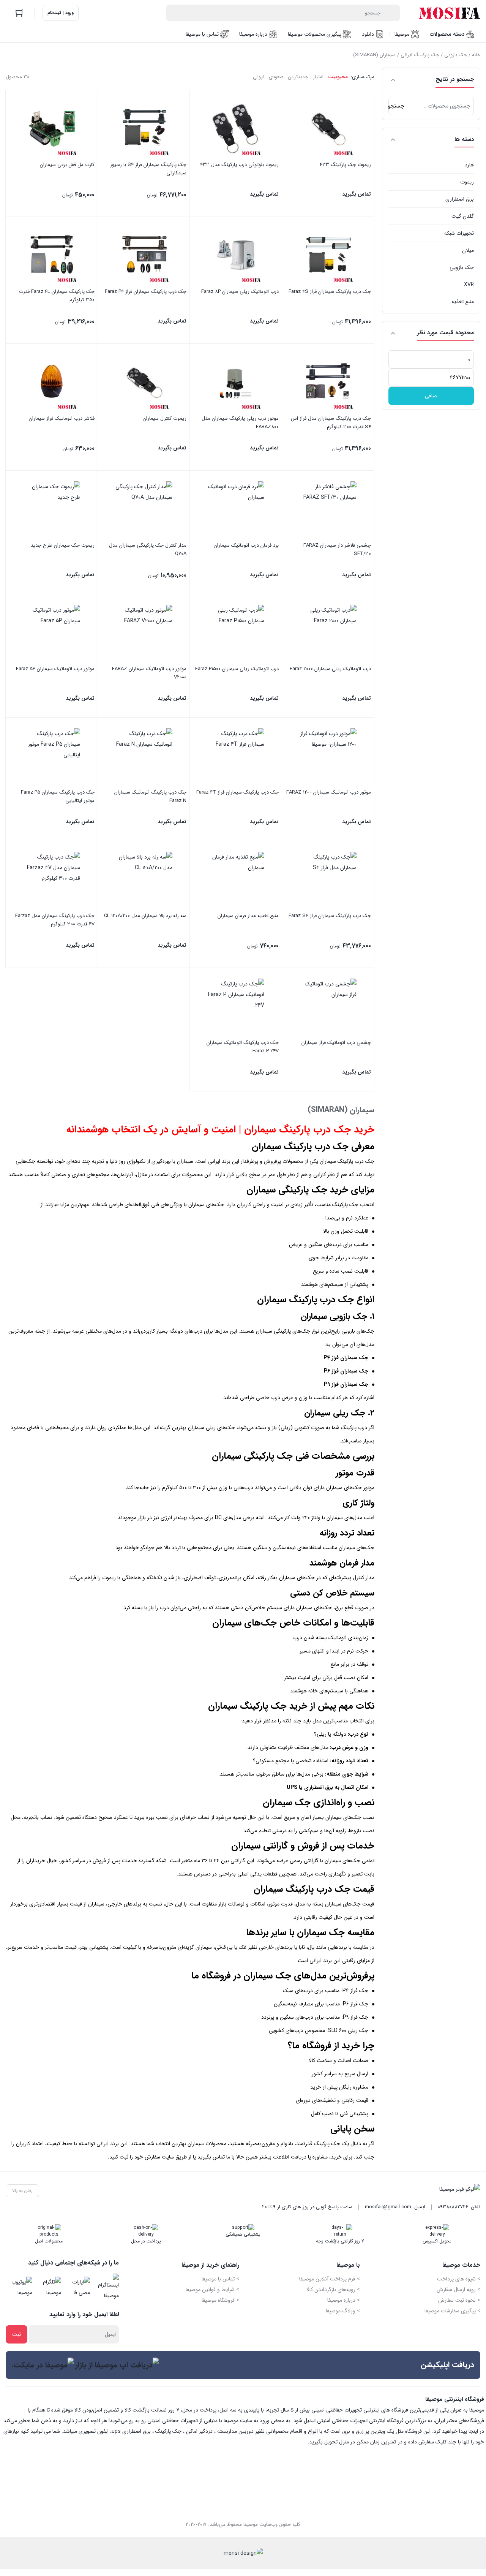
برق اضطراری (460, 199)
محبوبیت (338, 77)
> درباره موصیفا (344, 2300)
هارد (469, 165)
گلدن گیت (463, 216)
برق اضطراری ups (131, 2431)
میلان (468, 250)
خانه (476, 55)
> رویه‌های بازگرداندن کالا (333, 2290)
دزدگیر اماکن (199, 2431)
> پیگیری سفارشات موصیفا (452, 2311)
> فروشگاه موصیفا (220, 2300)
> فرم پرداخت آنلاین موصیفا (330, 2279)
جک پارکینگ (168, 2431)
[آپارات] (78, 2287)
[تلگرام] (49, 2287)
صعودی (276, 77)
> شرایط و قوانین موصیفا (212, 2290)
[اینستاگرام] (107, 2287)
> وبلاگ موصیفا (343, 2311)
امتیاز (318, 77)
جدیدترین (298, 77)
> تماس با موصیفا (220, 2279)
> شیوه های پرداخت (459, 2279)
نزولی (259, 77)
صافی (431, 396)
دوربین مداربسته (235, 2431)
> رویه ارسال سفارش (458, 2290)
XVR (469, 285)
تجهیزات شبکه (459, 233)
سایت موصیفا (238, 2421)
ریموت (467, 182)
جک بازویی (456, 55)
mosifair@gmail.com (388, 2207)
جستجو (396, 106)
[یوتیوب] (20, 2287)
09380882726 (453, 2207)
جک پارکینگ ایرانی (420, 55)
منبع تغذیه (463, 302)
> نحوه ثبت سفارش (459, 2300)
